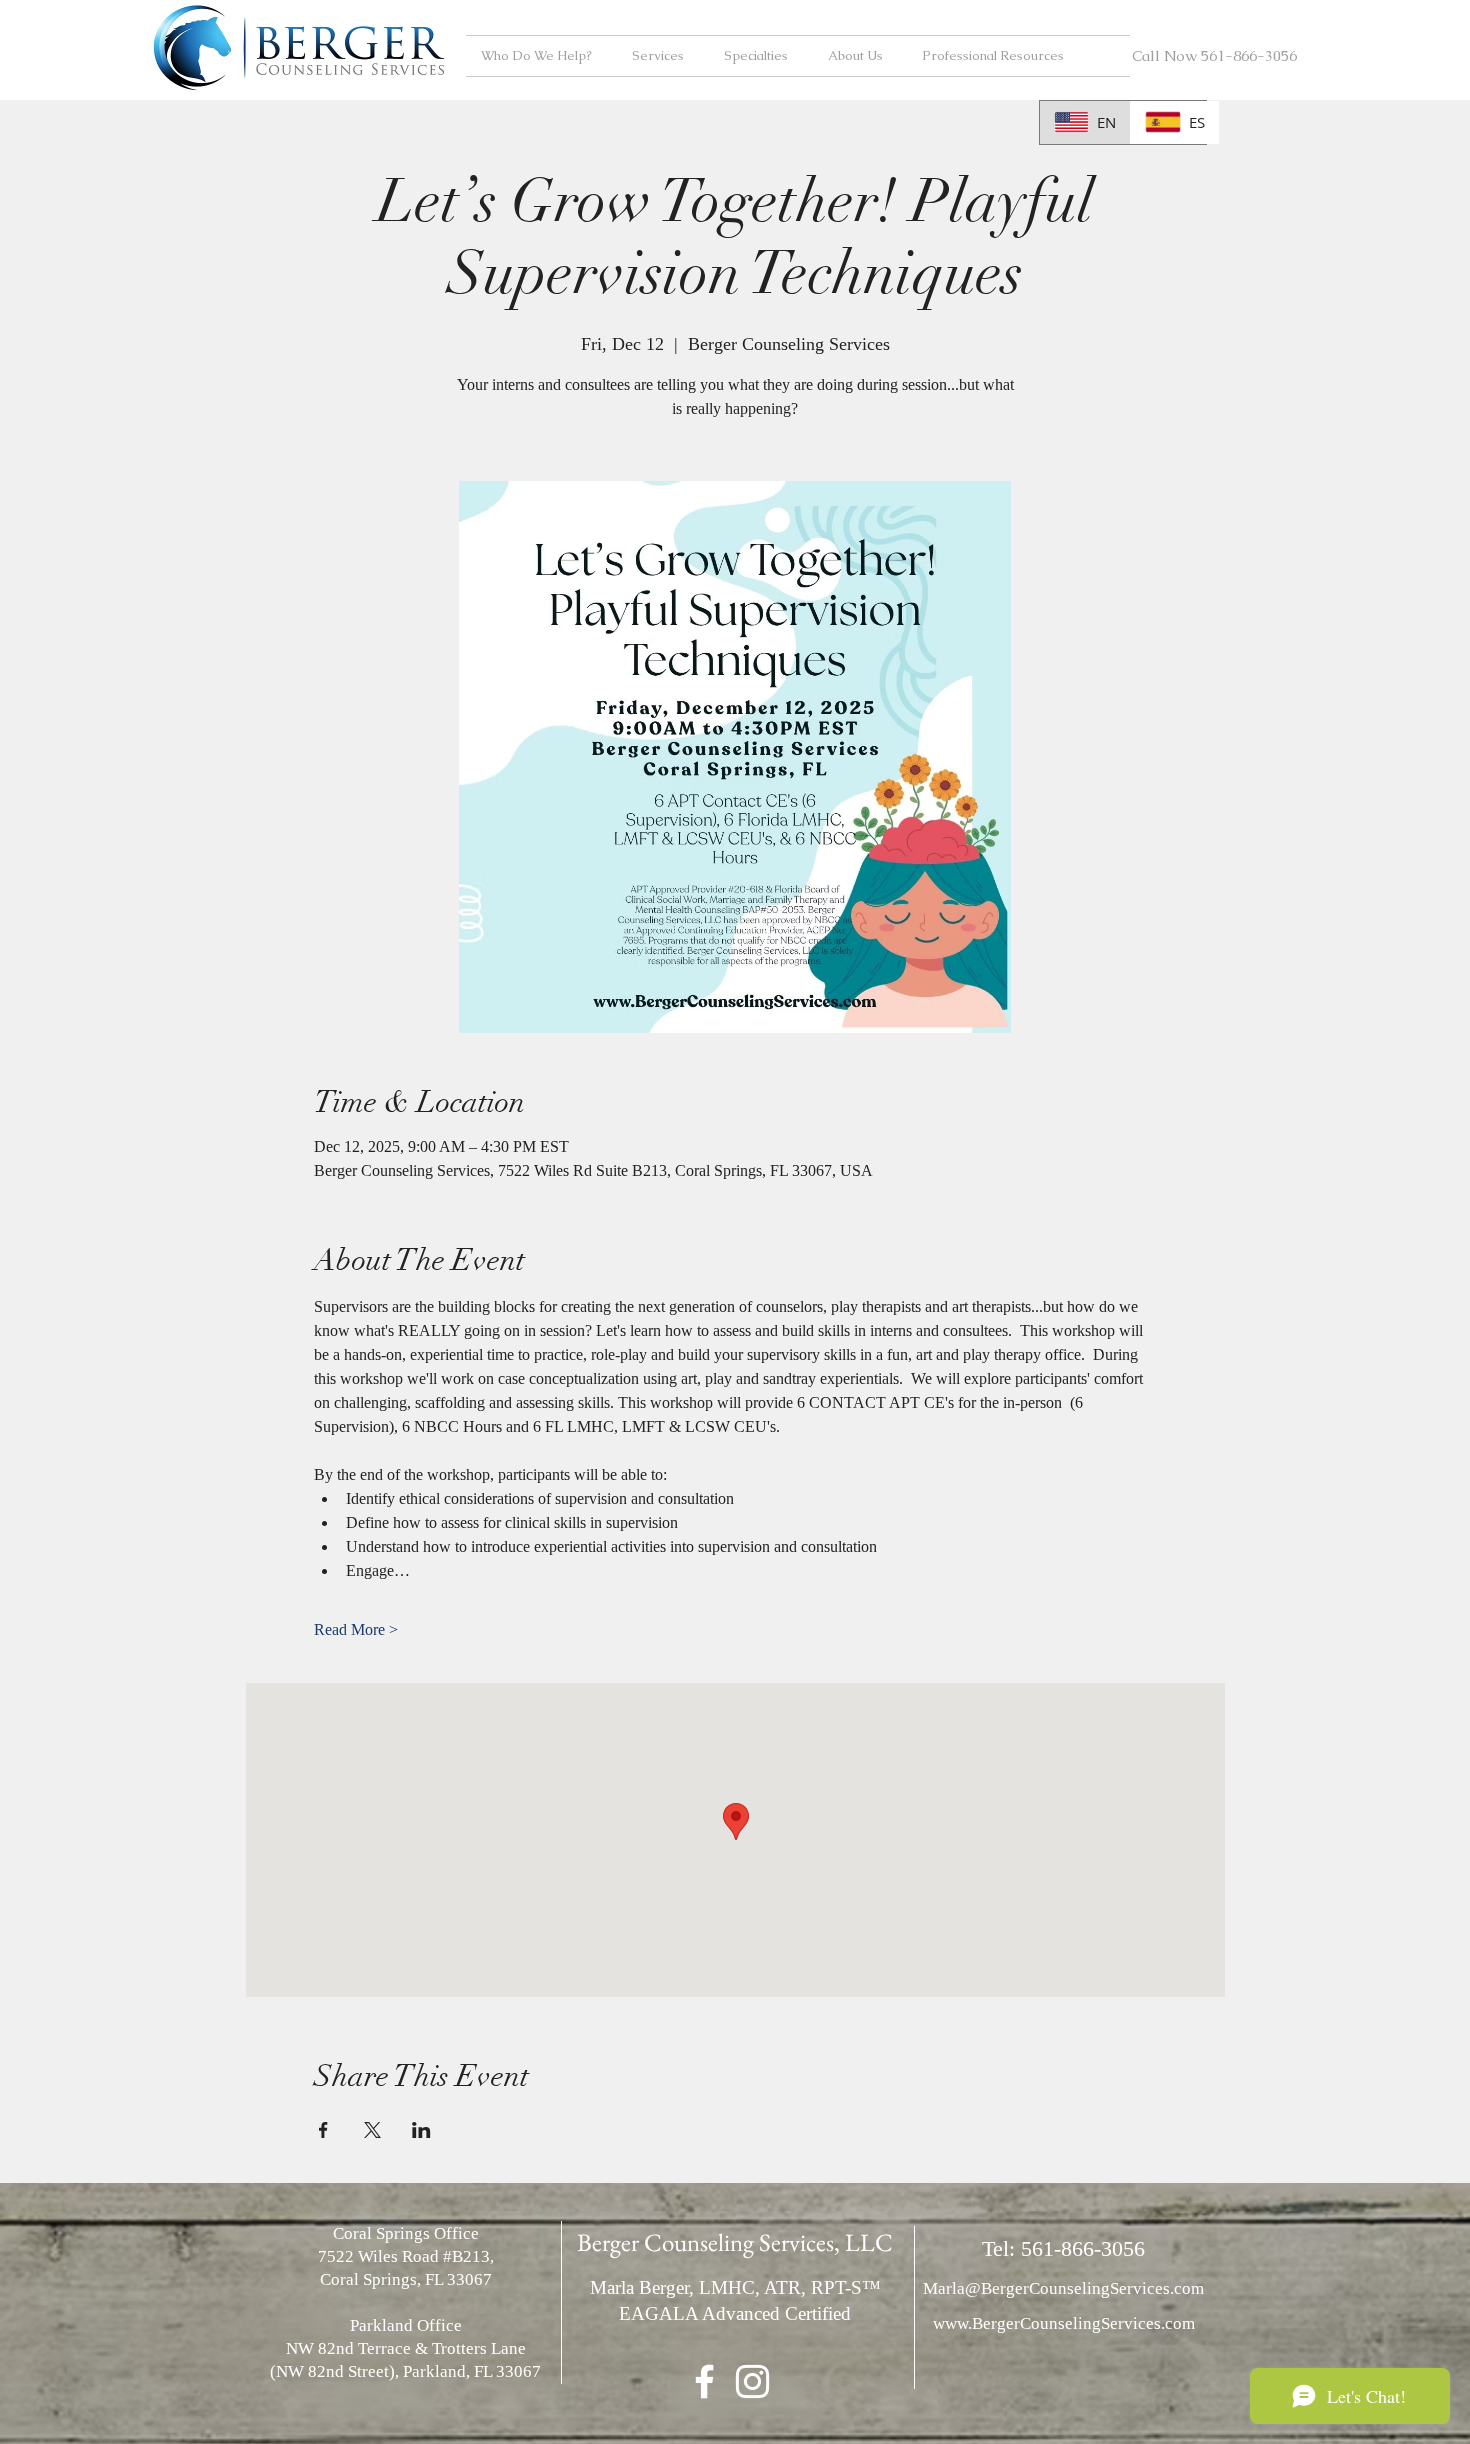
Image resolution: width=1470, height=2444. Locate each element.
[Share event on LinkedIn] (421, 2130)
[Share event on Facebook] (323, 2130)
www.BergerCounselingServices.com (1064, 2323)
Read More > (356, 1629)
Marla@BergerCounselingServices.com (1063, 2288)
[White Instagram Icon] (752, 2381)
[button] (541, 56)
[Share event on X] (372, 2130)
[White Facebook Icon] (704, 2381)
